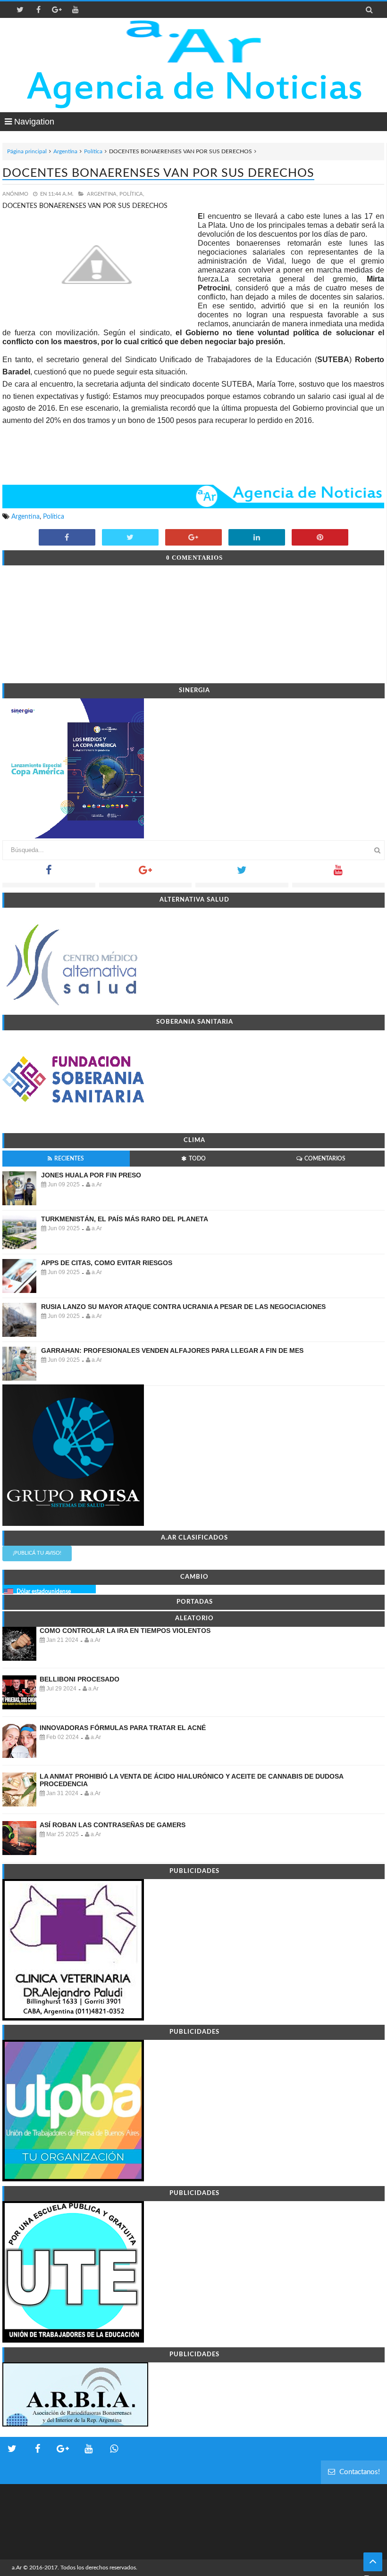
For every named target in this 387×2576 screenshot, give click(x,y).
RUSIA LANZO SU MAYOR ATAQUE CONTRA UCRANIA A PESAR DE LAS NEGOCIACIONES (183, 1307)
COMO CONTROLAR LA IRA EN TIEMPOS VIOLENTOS (125, 1631)
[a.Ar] (194, 41)
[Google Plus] (146, 873)
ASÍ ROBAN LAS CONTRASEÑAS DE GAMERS (113, 1825)
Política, (132, 194)
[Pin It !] (320, 538)
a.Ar (17, 2568)
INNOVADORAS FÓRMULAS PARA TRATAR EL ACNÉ (123, 1728)
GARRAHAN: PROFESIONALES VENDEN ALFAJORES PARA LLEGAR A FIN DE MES (172, 1350)
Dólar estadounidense (44, 1591)
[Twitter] (242, 873)
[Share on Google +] (193, 538)
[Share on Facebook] (67, 538)
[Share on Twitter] (130, 538)
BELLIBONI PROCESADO (80, 1679)
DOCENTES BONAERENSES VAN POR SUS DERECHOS (158, 173)
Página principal (27, 151)
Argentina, (102, 194)
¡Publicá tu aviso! (37, 1553)
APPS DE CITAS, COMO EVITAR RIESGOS (107, 1263)
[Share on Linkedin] (257, 538)
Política (93, 151)
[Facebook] (49, 873)
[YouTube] (339, 873)
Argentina (65, 151)
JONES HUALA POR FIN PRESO (91, 1175)
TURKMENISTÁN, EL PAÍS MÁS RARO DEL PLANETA (125, 1219)
